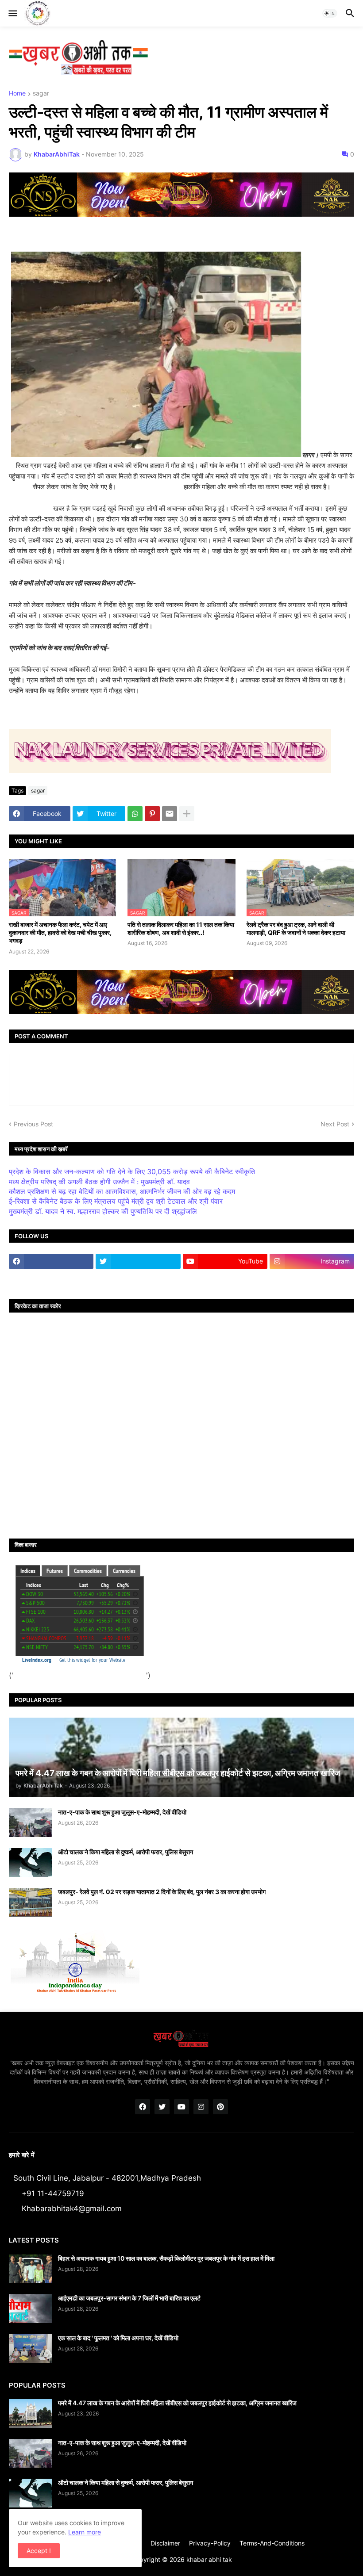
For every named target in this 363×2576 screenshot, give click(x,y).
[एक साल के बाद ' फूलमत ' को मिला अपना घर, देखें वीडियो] (31, 2348)
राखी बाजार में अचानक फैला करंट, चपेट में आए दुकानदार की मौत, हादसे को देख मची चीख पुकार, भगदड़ (60, 932)
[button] (12, 13)
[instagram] (201, 2107)
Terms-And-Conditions (272, 2543)
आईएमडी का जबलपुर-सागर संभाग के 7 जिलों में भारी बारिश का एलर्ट (129, 2298)
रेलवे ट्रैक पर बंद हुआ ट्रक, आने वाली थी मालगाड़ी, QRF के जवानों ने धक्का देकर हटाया (296, 928)
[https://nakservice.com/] (51, 1278)
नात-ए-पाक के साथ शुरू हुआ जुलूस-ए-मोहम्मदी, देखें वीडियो (122, 1812)
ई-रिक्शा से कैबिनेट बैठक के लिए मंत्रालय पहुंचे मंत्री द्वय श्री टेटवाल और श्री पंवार (116, 1201)
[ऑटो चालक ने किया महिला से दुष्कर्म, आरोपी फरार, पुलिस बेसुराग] (31, 1862)
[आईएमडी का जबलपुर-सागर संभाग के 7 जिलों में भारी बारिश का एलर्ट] (31, 2309)
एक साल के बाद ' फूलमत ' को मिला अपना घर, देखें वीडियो (118, 2338)
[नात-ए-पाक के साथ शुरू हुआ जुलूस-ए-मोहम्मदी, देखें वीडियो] (31, 1823)
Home (17, 94)
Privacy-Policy (210, 2543)
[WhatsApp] (135, 814)
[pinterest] (220, 2107)
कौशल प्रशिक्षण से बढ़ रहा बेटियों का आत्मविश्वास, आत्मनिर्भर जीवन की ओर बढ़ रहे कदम (122, 1191)
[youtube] (181, 2107)
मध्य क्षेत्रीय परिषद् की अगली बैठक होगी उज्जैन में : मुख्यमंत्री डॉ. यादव (99, 1182)
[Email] (170, 814)
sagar (41, 94)
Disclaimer (165, 2543)
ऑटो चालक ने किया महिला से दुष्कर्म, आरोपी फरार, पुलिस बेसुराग (126, 1852)
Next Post (335, 1124)
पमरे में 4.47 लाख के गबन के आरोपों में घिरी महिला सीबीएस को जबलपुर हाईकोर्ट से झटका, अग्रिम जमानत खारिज (177, 2403)
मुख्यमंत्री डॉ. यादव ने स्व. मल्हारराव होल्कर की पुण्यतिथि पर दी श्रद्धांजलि (103, 1211)
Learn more (85, 2532)
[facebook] (51, 1261)
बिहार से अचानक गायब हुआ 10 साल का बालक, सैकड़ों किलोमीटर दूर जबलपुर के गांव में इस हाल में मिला (166, 2258)
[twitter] (138, 1261)
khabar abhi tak (209, 2559)
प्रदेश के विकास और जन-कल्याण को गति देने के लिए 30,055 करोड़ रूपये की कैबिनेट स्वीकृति (132, 1171)
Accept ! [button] (39, 2551)
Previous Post (33, 1124)
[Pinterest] (152, 814)
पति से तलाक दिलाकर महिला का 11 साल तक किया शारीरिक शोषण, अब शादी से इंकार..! (181, 928)
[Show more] (187, 814)
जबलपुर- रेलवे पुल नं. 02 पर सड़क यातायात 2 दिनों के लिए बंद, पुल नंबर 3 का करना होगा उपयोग (162, 1892)
